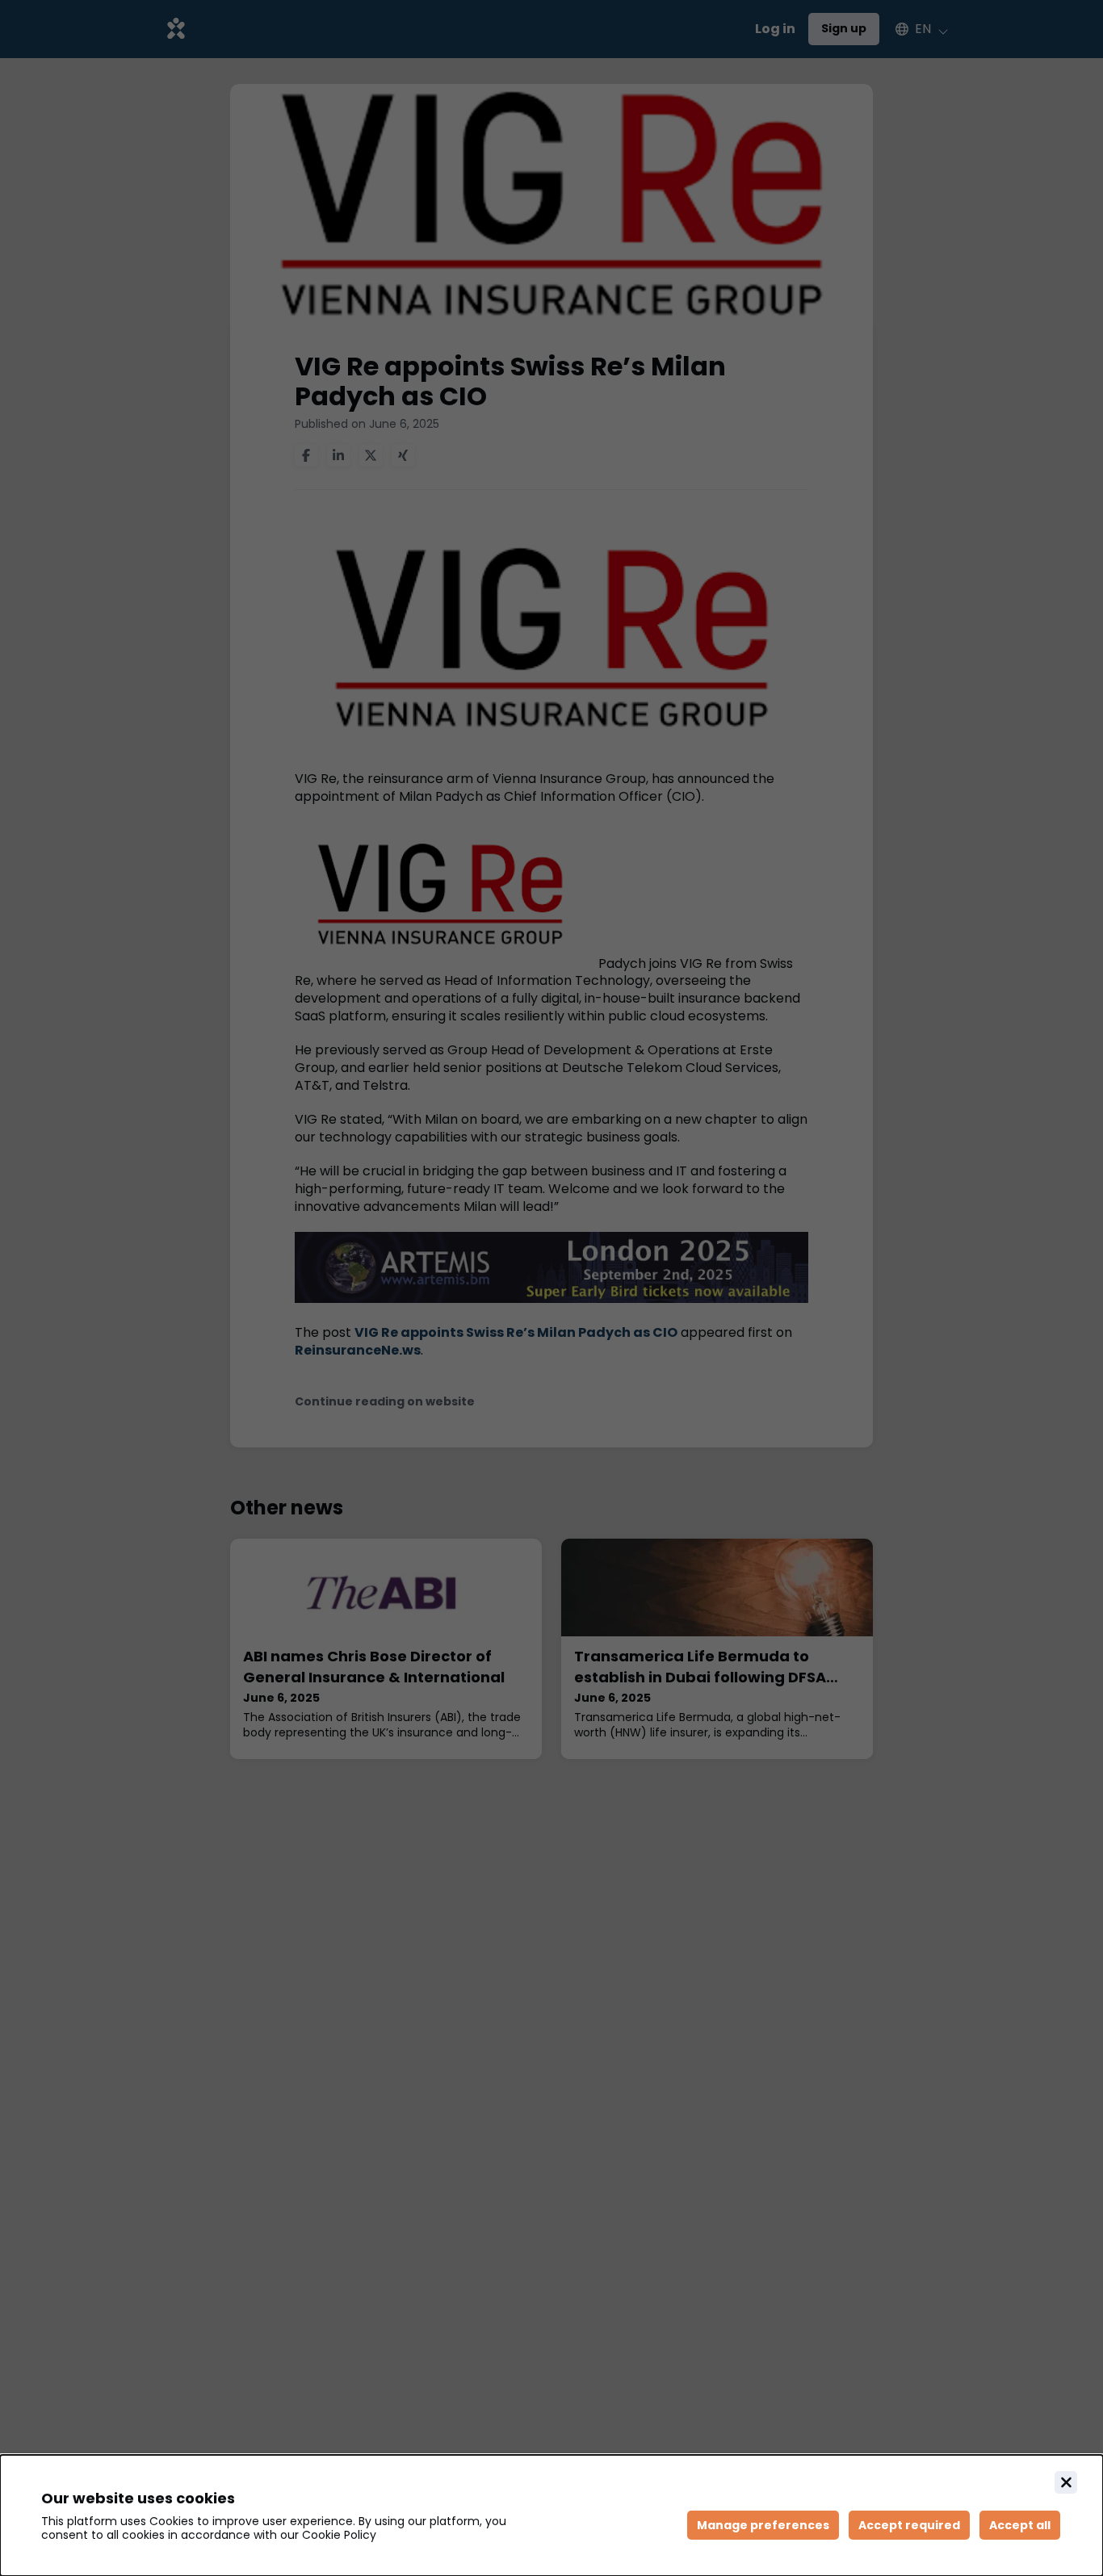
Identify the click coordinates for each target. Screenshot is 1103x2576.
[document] (551, 2515)
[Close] (1066, 2482)
